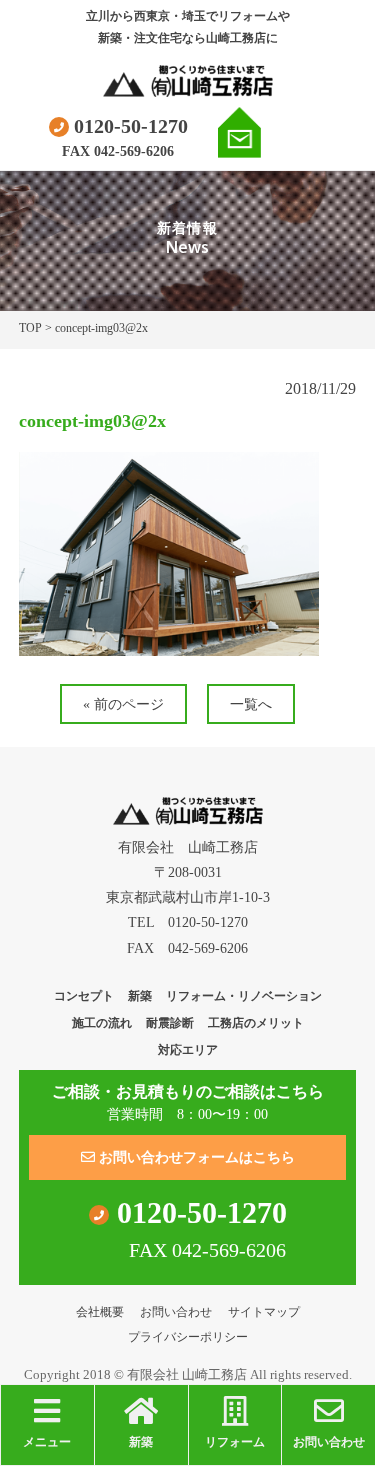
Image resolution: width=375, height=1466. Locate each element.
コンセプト (84, 996)
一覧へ (251, 704)
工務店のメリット (256, 1023)
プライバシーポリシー (188, 1337)
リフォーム (235, 1442)
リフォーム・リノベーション (244, 996)
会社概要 (100, 1312)
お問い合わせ (176, 1312)
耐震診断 (170, 1023)
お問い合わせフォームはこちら (195, 1157)
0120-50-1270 (128, 126)
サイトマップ (264, 1312)
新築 (140, 996)
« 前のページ (123, 704)
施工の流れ (102, 1023)
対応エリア (188, 1050)
